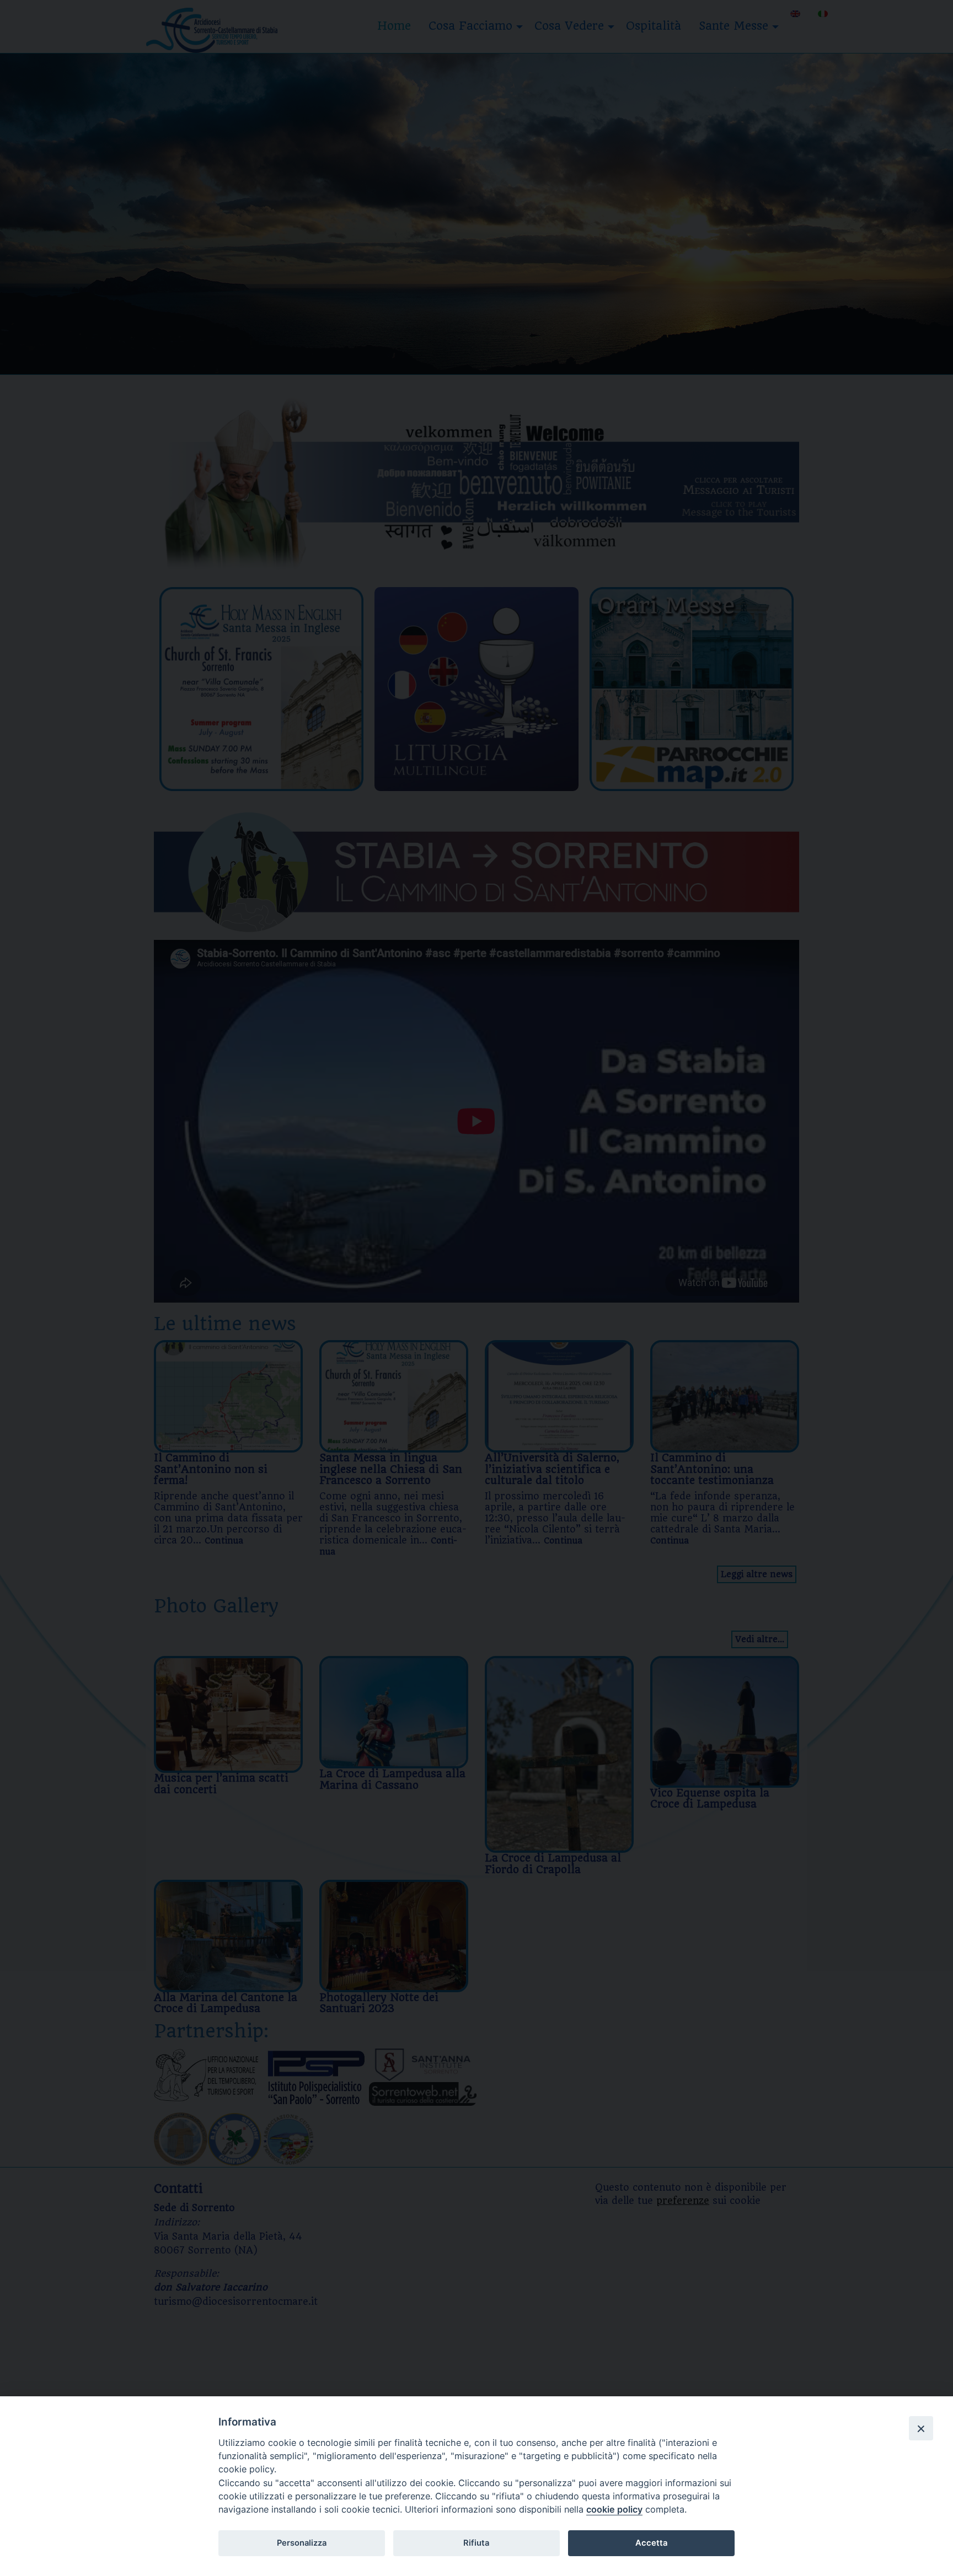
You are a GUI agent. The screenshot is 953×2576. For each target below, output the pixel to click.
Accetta (651, 2543)
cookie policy (614, 2509)
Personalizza (302, 2543)
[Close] (921, 2428)
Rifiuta (476, 2543)
